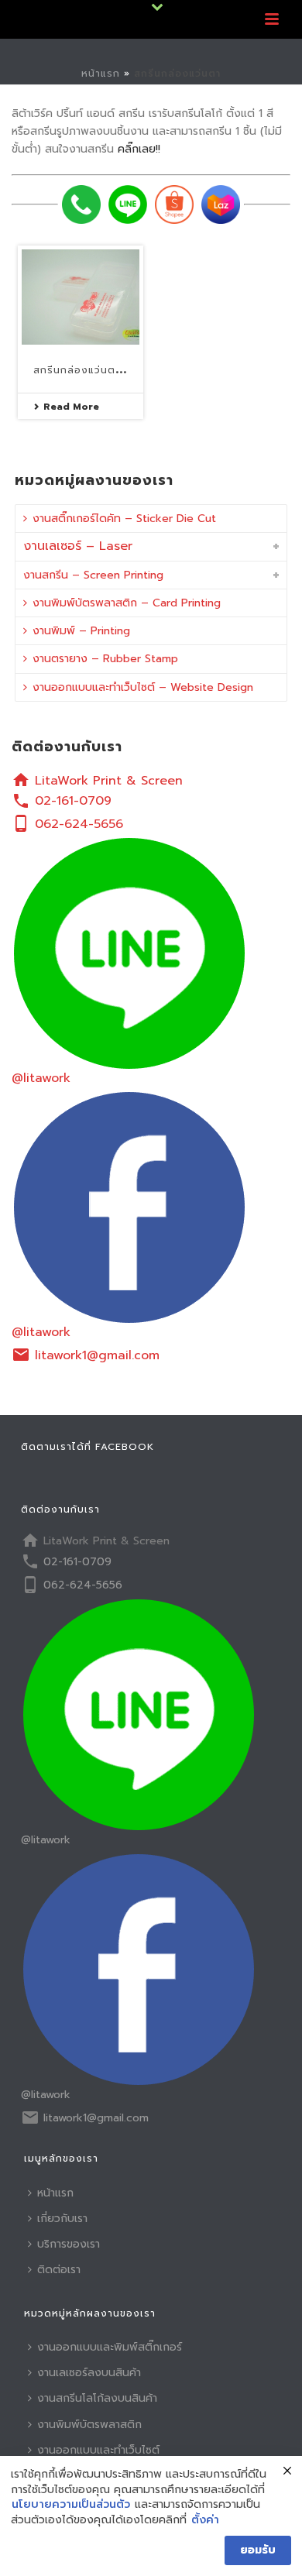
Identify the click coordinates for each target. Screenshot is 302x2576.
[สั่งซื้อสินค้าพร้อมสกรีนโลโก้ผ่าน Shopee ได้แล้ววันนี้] (174, 204)
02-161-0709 (73, 801)
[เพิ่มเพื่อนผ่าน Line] (128, 204)
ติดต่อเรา (59, 2270)
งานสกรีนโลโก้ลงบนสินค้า (97, 2398)
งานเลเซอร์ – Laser (78, 546)
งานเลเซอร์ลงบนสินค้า (89, 2373)
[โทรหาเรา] (81, 204)
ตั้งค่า (205, 2520)
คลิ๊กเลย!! (139, 149)
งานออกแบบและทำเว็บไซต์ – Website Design (143, 687)
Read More (71, 407)
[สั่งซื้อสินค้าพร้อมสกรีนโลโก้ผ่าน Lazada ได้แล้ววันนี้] (221, 204)
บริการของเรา (69, 2244)
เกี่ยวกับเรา (62, 2219)
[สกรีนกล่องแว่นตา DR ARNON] (81, 297)
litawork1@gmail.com (97, 1355)
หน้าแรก (101, 74)
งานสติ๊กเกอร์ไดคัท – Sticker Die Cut (124, 519)
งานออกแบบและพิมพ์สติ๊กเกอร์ (110, 2347)
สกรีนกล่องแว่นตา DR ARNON (107, 370)
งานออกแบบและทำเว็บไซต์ (98, 2450)
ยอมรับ (258, 2550)
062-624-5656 (79, 824)
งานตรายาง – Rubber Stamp (105, 659)
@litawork (41, 1078)
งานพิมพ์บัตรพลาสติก (89, 2425)
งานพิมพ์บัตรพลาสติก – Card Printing (127, 603)
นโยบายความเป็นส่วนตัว (71, 2505)
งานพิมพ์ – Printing (81, 631)
